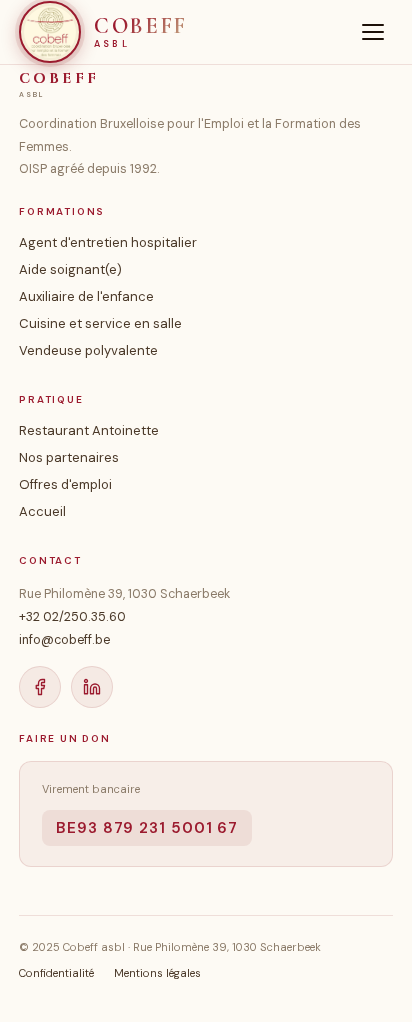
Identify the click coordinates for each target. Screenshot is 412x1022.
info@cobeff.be (64, 640)
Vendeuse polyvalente (88, 350)
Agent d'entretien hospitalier (108, 242)
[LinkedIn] (92, 687)
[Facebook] (40, 687)
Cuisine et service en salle (100, 323)
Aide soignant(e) (70, 269)
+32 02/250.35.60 (72, 617)
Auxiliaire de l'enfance (86, 296)
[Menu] (373, 32)
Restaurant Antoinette (89, 430)
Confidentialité (56, 973)
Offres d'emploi (65, 484)
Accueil (42, 511)
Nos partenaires (69, 457)
